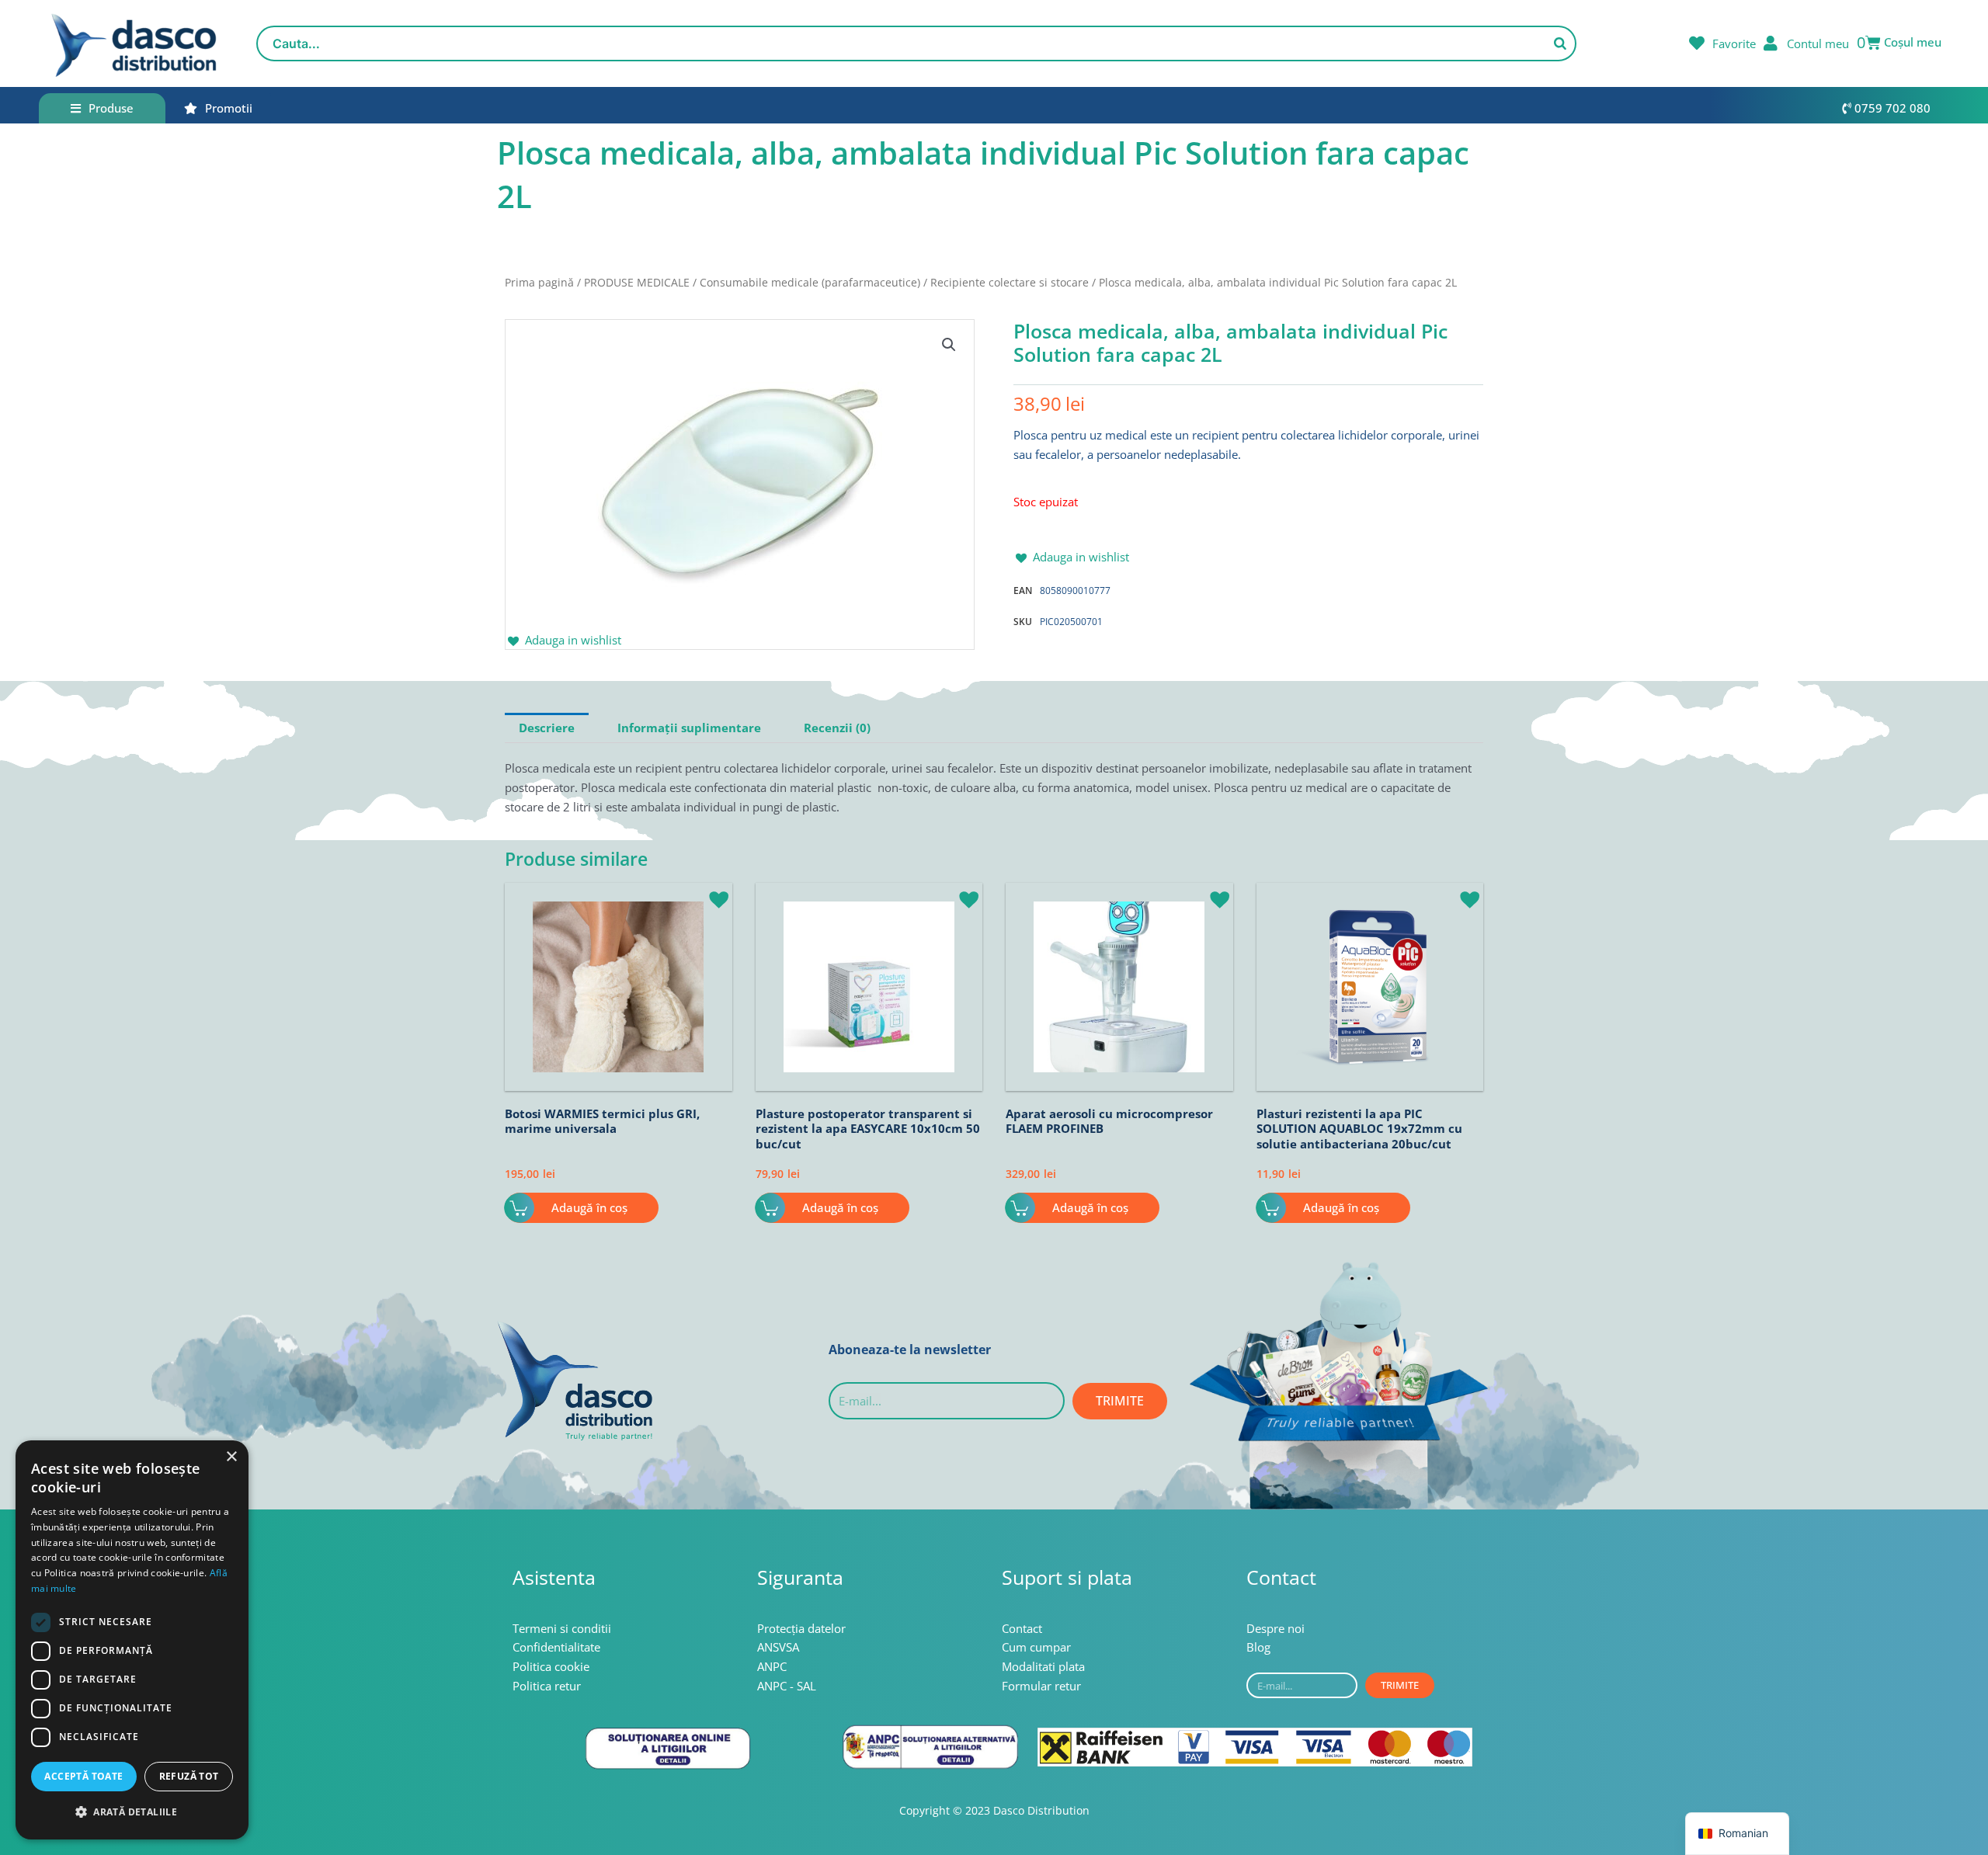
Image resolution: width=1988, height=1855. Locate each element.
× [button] (231, 1457)
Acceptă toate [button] (83, 1776)
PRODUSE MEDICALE (637, 282)
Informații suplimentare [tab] (689, 728)
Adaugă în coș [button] (589, 1207)
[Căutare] (1560, 43)
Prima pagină (539, 282)
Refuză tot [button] (189, 1776)
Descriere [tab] (547, 728)
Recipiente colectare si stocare (1010, 282)
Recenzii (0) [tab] (837, 728)
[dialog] (132, 1640)
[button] (949, 345)
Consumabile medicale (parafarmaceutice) (810, 282)
